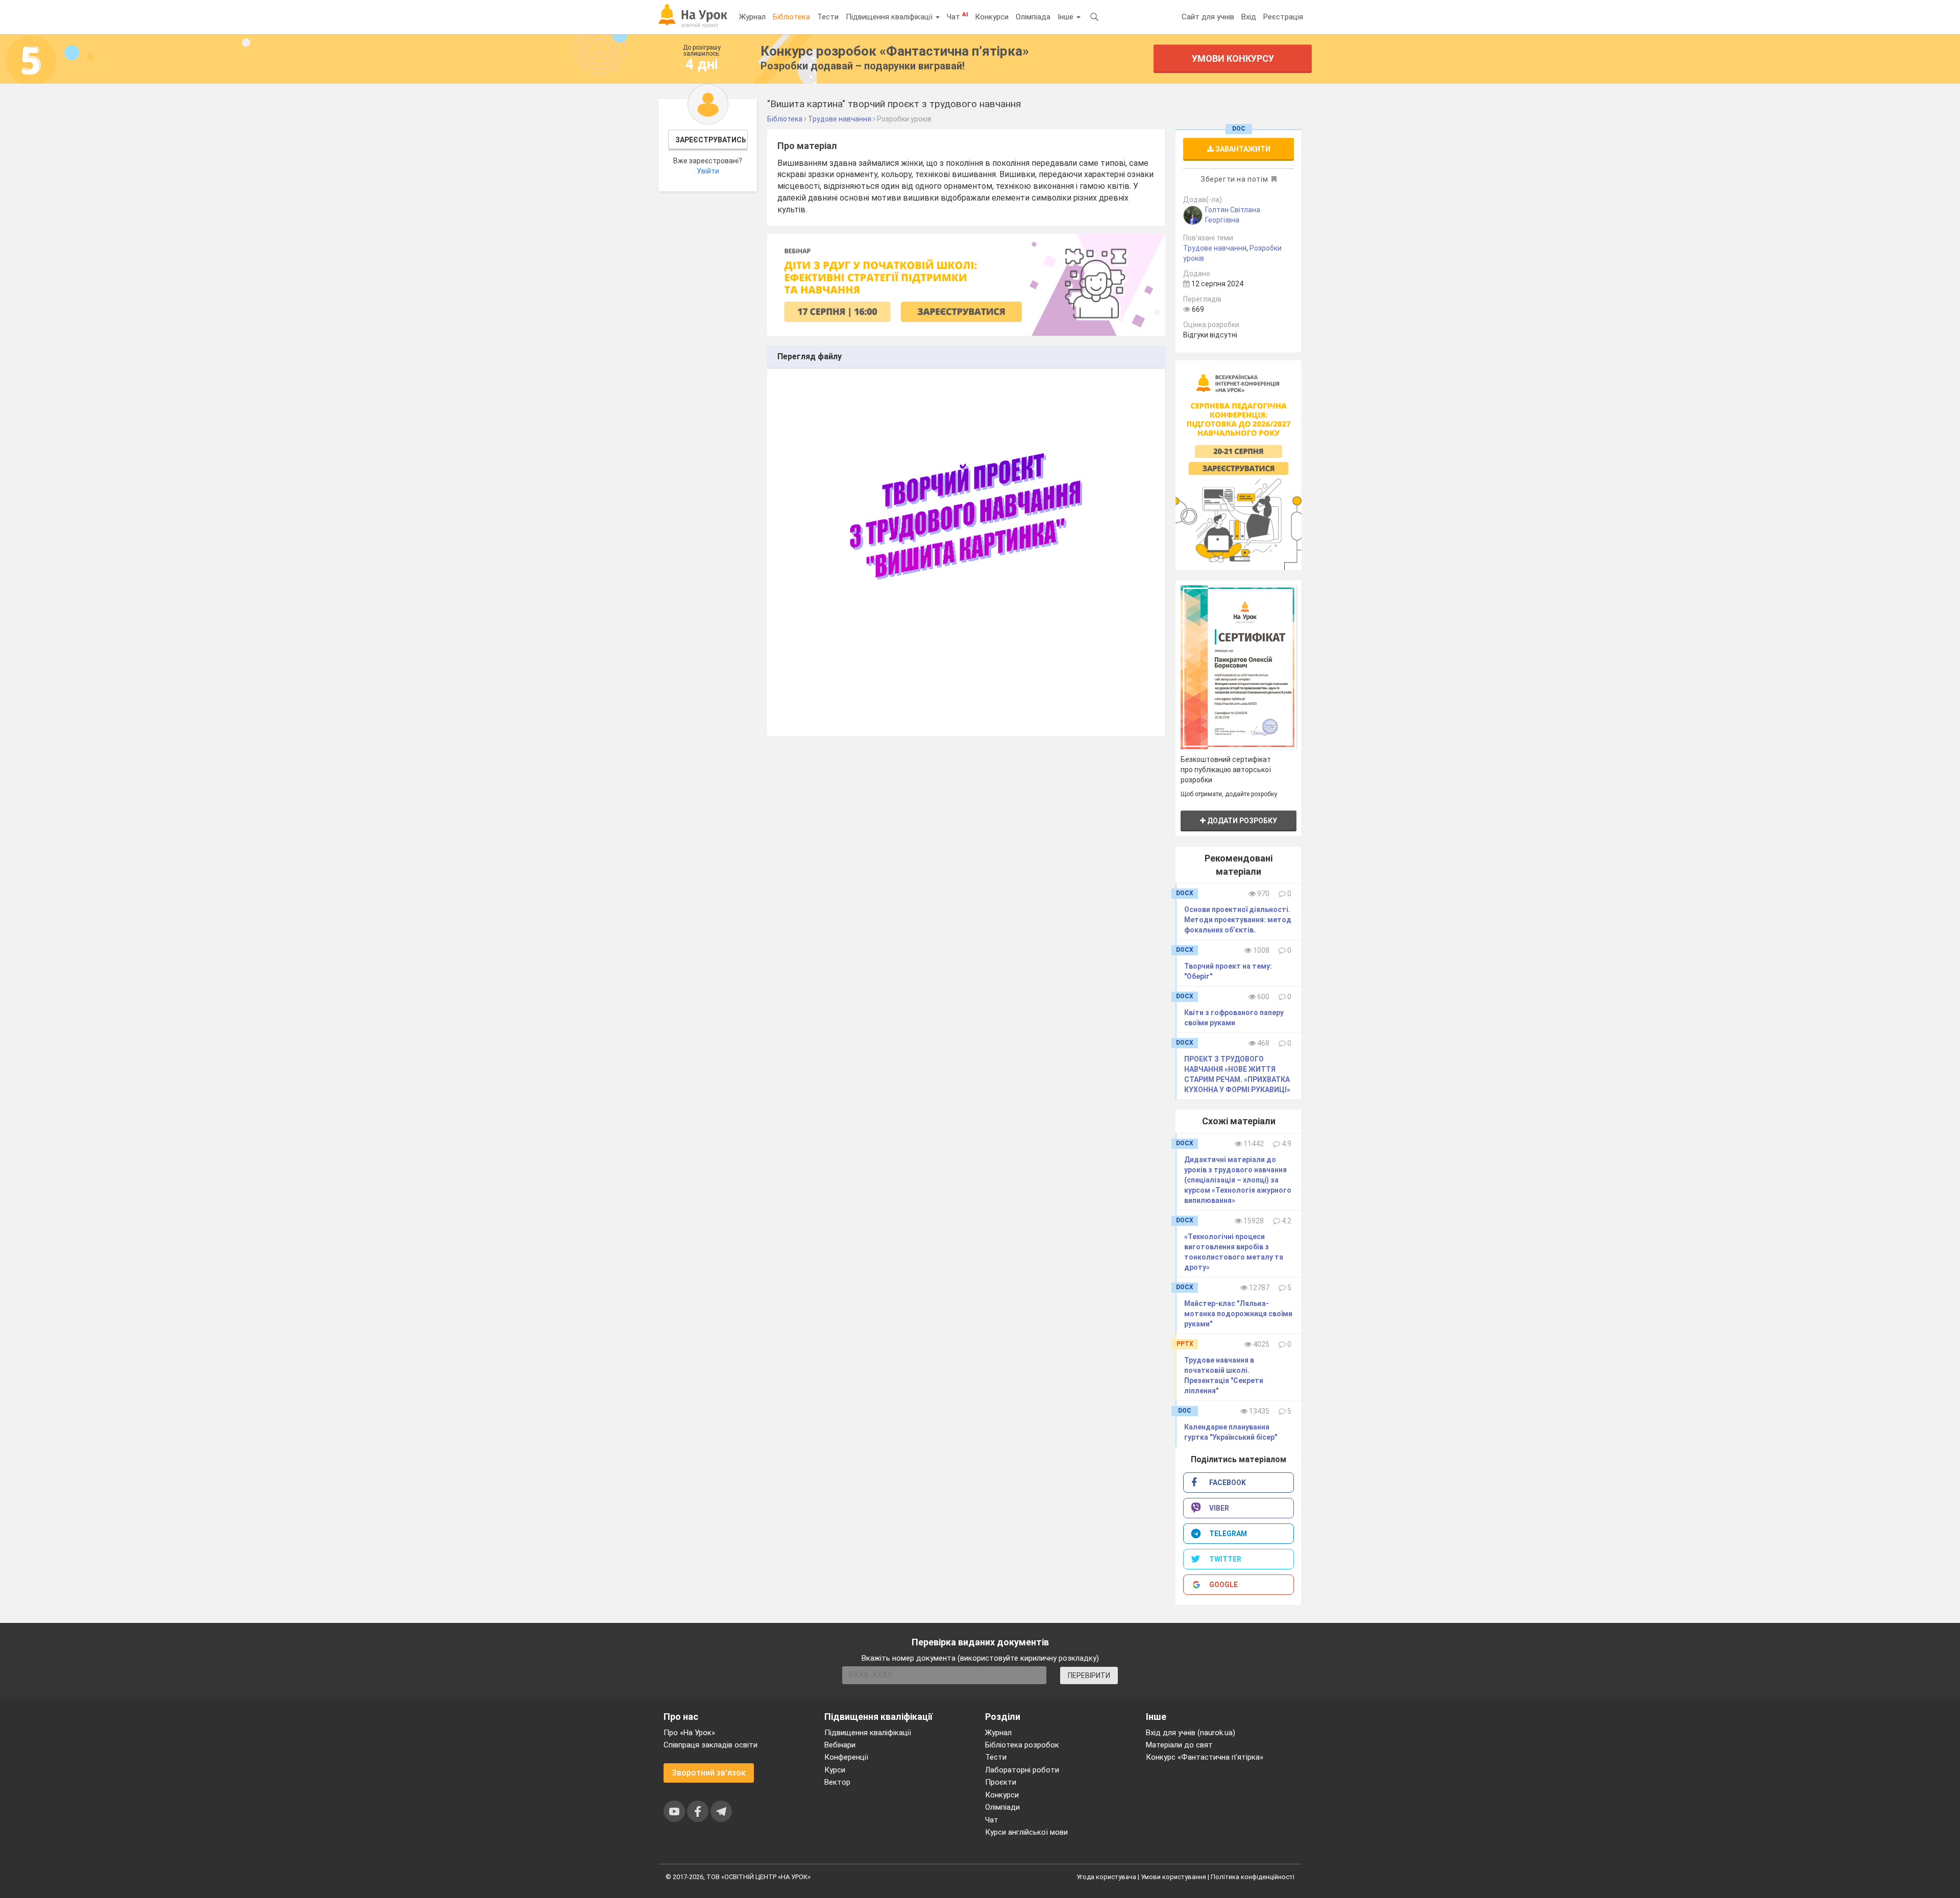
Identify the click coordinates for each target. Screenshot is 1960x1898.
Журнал (752, 17)
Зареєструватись (711, 140)
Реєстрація (1283, 17)
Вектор (837, 1782)
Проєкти (1001, 1782)
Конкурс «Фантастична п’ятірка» (1205, 1757)
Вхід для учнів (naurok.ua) (1191, 1733)
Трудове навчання (1215, 248)
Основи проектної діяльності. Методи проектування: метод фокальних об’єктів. (1238, 920)
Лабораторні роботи (1022, 1770)
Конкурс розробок (895, 51)
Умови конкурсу (1233, 58)
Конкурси (992, 17)
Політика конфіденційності (1253, 1877)
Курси (835, 1770)
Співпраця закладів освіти (710, 1745)
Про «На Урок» (689, 1733)
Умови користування (1173, 1877)
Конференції (846, 1757)
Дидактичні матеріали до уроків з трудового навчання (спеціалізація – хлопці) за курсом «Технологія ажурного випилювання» (1238, 1180)
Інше (1067, 17)
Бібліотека (791, 17)
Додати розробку (1241, 821)
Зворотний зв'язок (709, 1773)
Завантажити (1242, 149)
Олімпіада (1033, 17)
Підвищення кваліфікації (890, 17)
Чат (957, 16)
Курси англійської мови (1026, 1832)
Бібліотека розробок (1022, 1745)
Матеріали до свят (1179, 1745)
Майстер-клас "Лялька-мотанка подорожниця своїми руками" (1238, 1314)
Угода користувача (1106, 1877)
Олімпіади (1002, 1807)
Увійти (708, 171)
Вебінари (840, 1745)
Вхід (1249, 17)
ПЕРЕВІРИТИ (1089, 1675)
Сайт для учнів (1208, 17)
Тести (828, 17)
